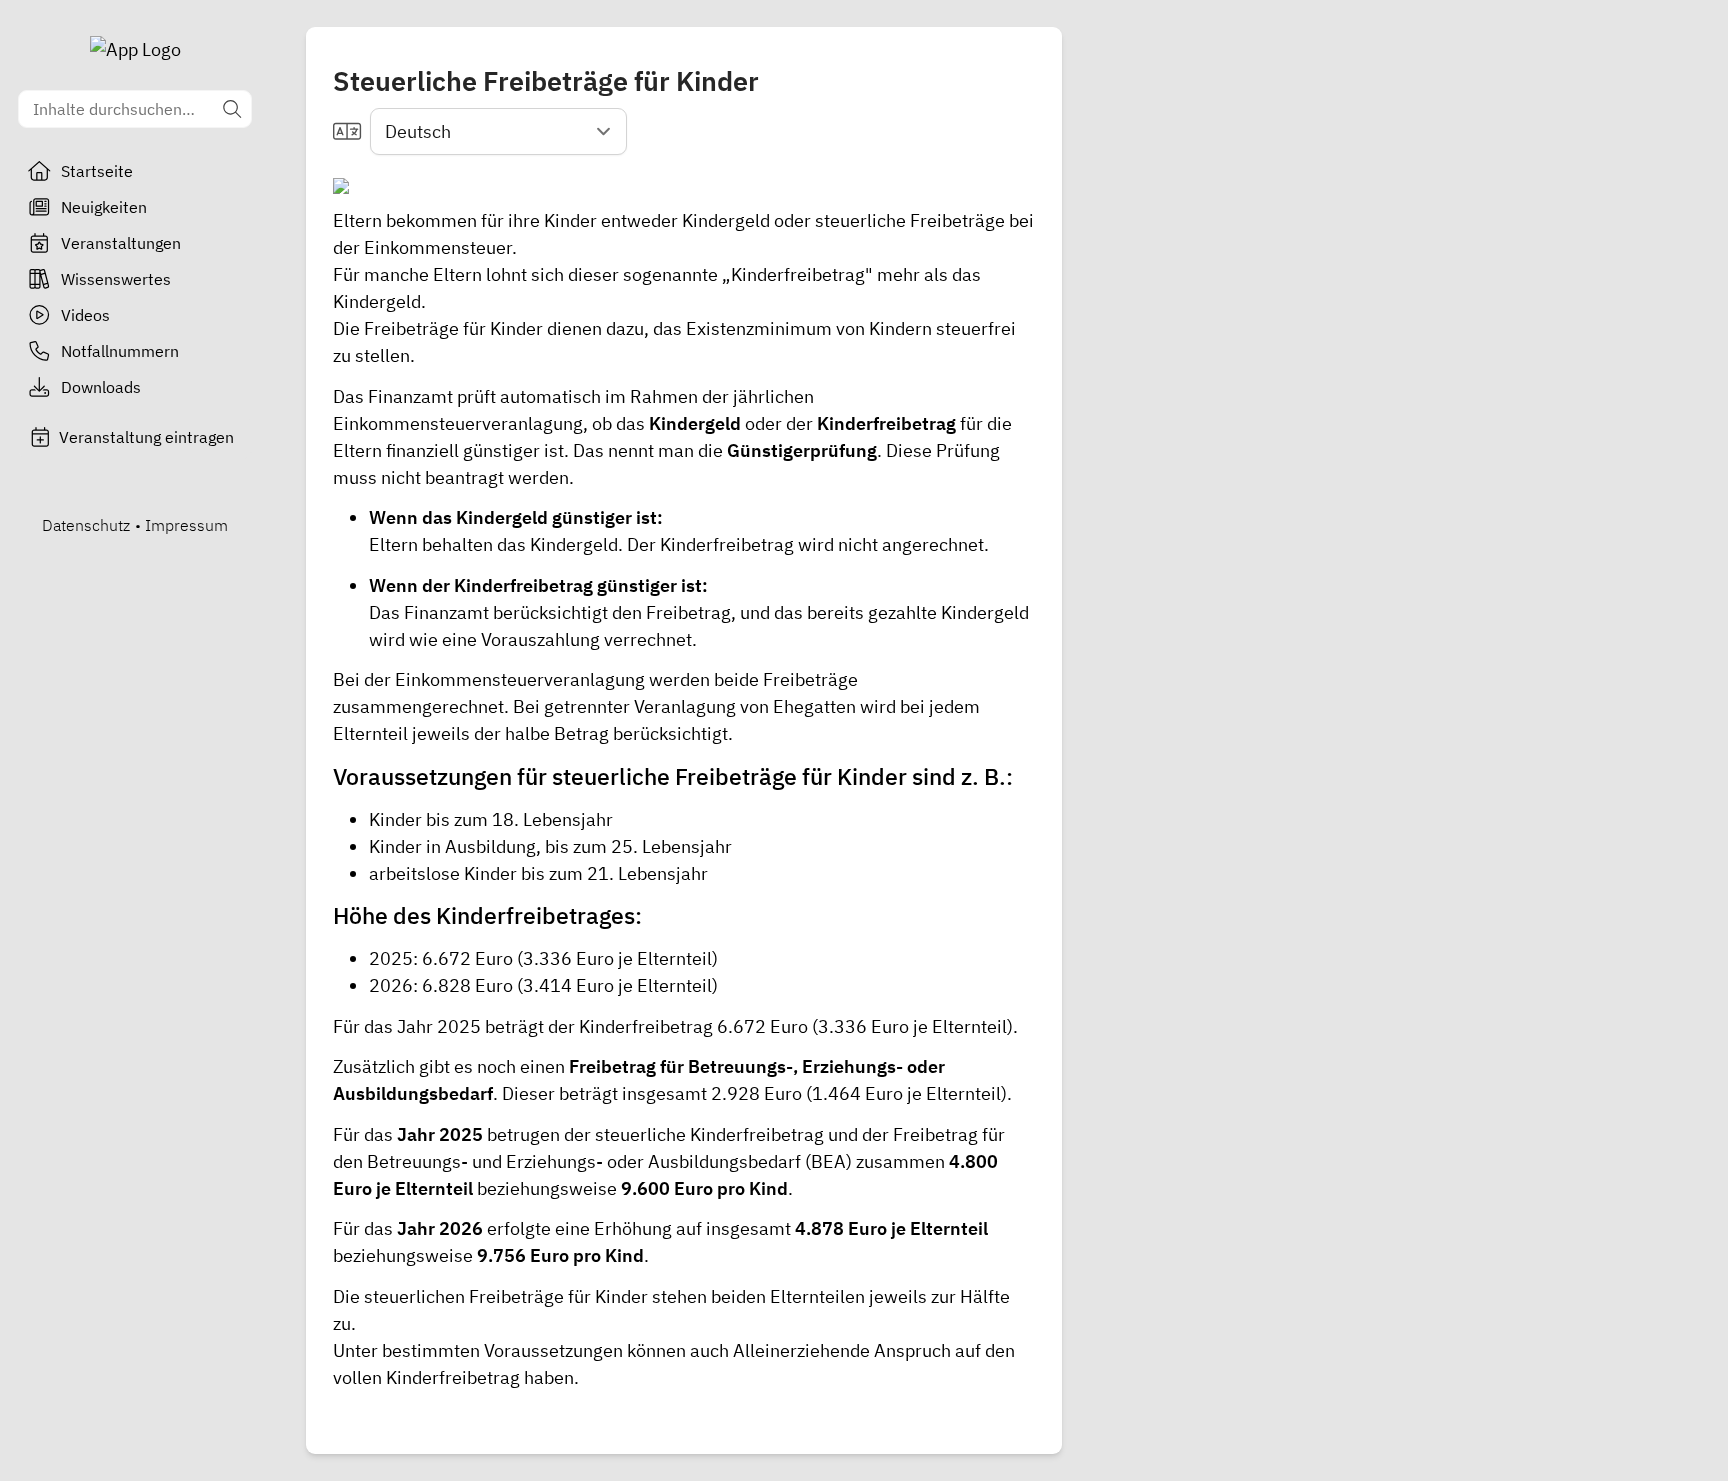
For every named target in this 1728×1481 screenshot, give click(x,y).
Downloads (101, 387)
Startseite (97, 171)
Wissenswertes (116, 279)
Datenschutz (86, 525)
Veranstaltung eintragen (146, 437)
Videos (85, 315)
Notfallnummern (120, 351)
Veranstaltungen (121, 243)
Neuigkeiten (104, 207)
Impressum (186, 525)
